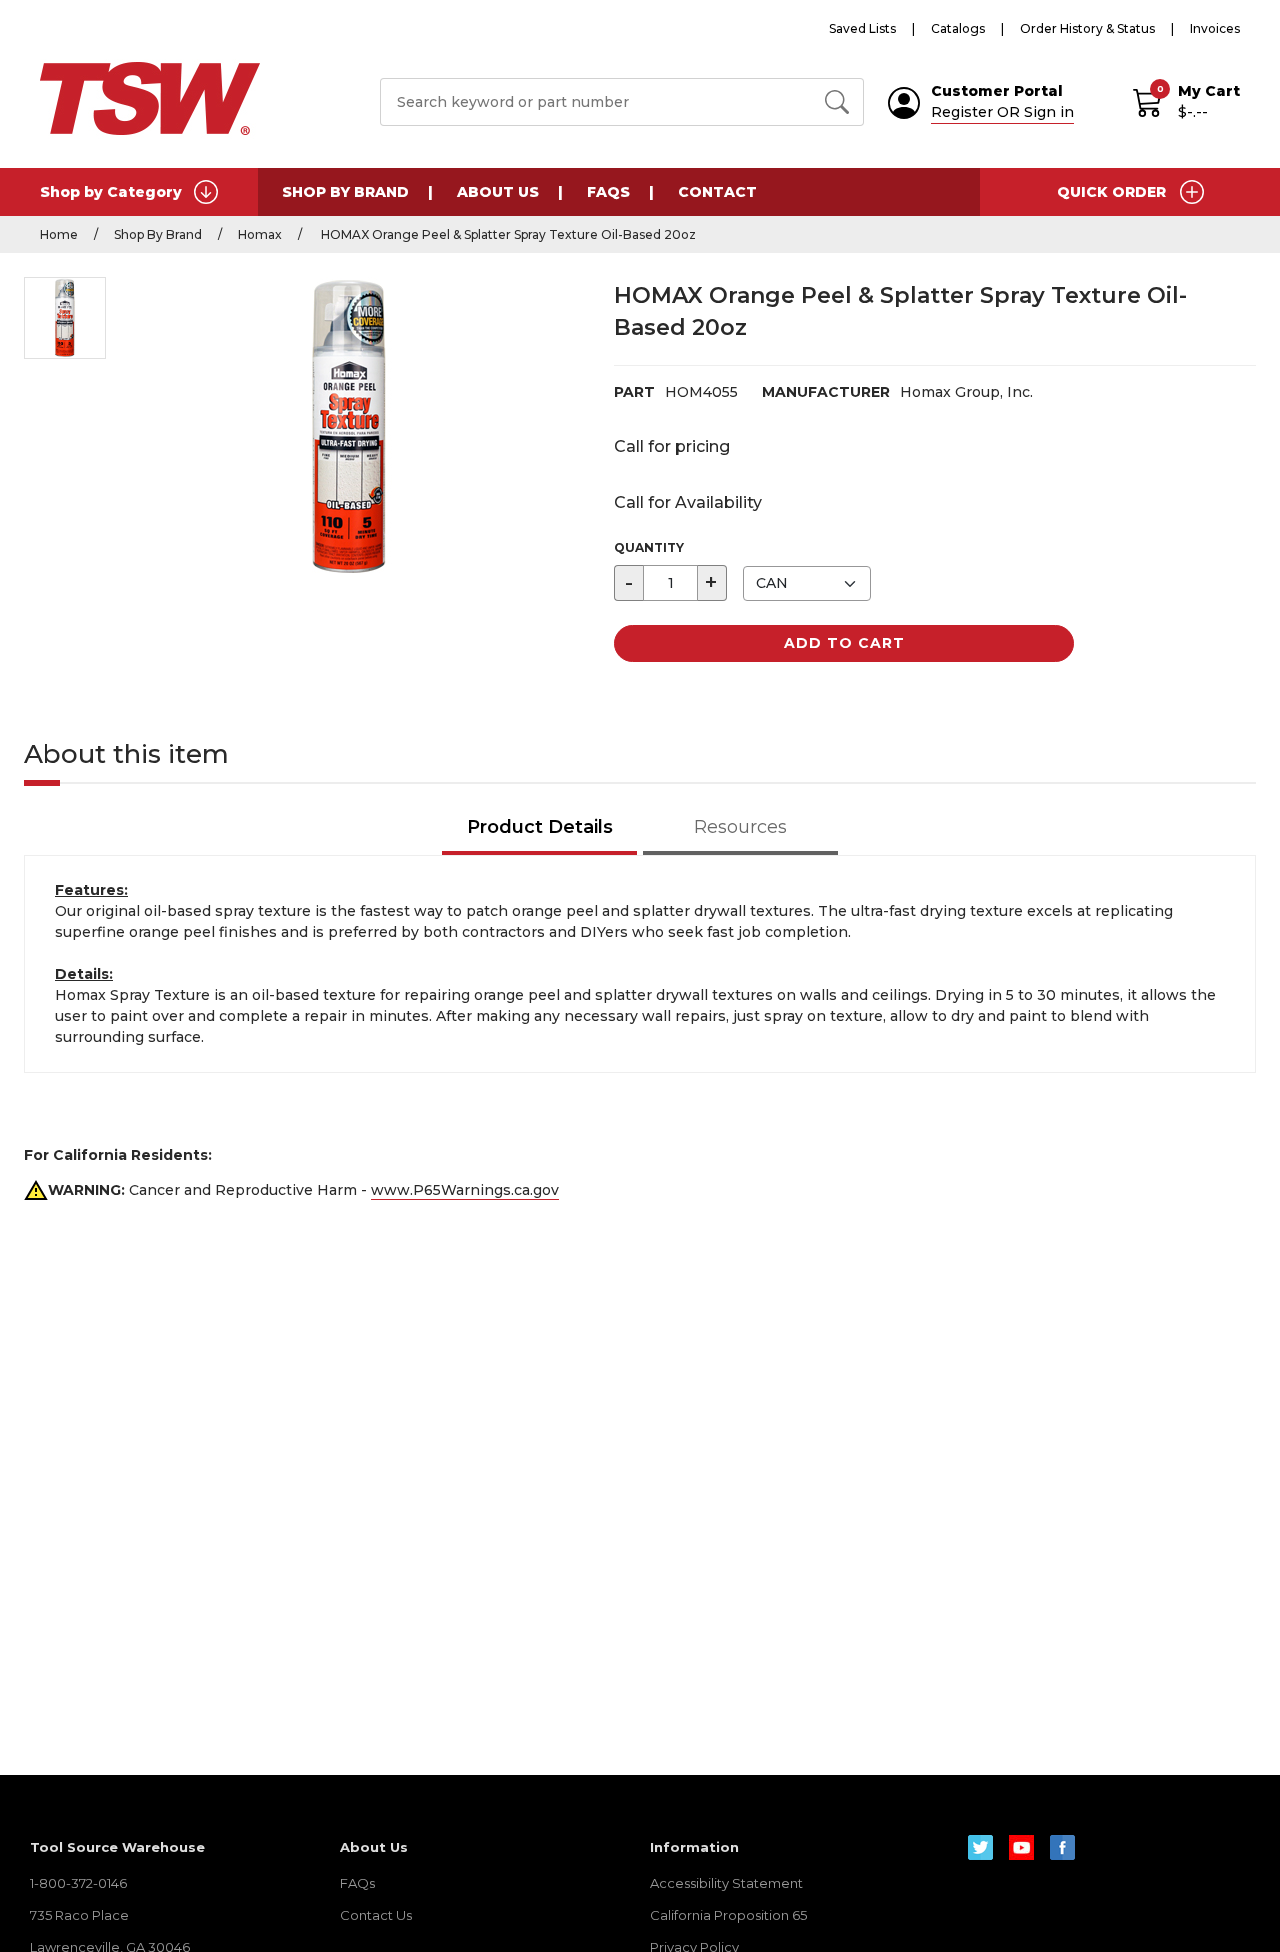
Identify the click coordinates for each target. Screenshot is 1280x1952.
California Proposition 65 (728, 1915)
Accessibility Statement (726, 1883)
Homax (260, 234)
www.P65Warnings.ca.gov (465, 1190)
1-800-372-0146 (78, 1883)
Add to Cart (844, 643)
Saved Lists (862, 28)
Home (59, 234)
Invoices (1215, 28)
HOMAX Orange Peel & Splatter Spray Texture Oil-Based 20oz (507, 234)
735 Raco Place (79, 1915)
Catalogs (958, 28)
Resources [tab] (740, 827)
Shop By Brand (345, 192)
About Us (498, 192)
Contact (717, 192)
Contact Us (376, 1915)
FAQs (608, 192)
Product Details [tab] (540, 827)
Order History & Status (1087, 28)
